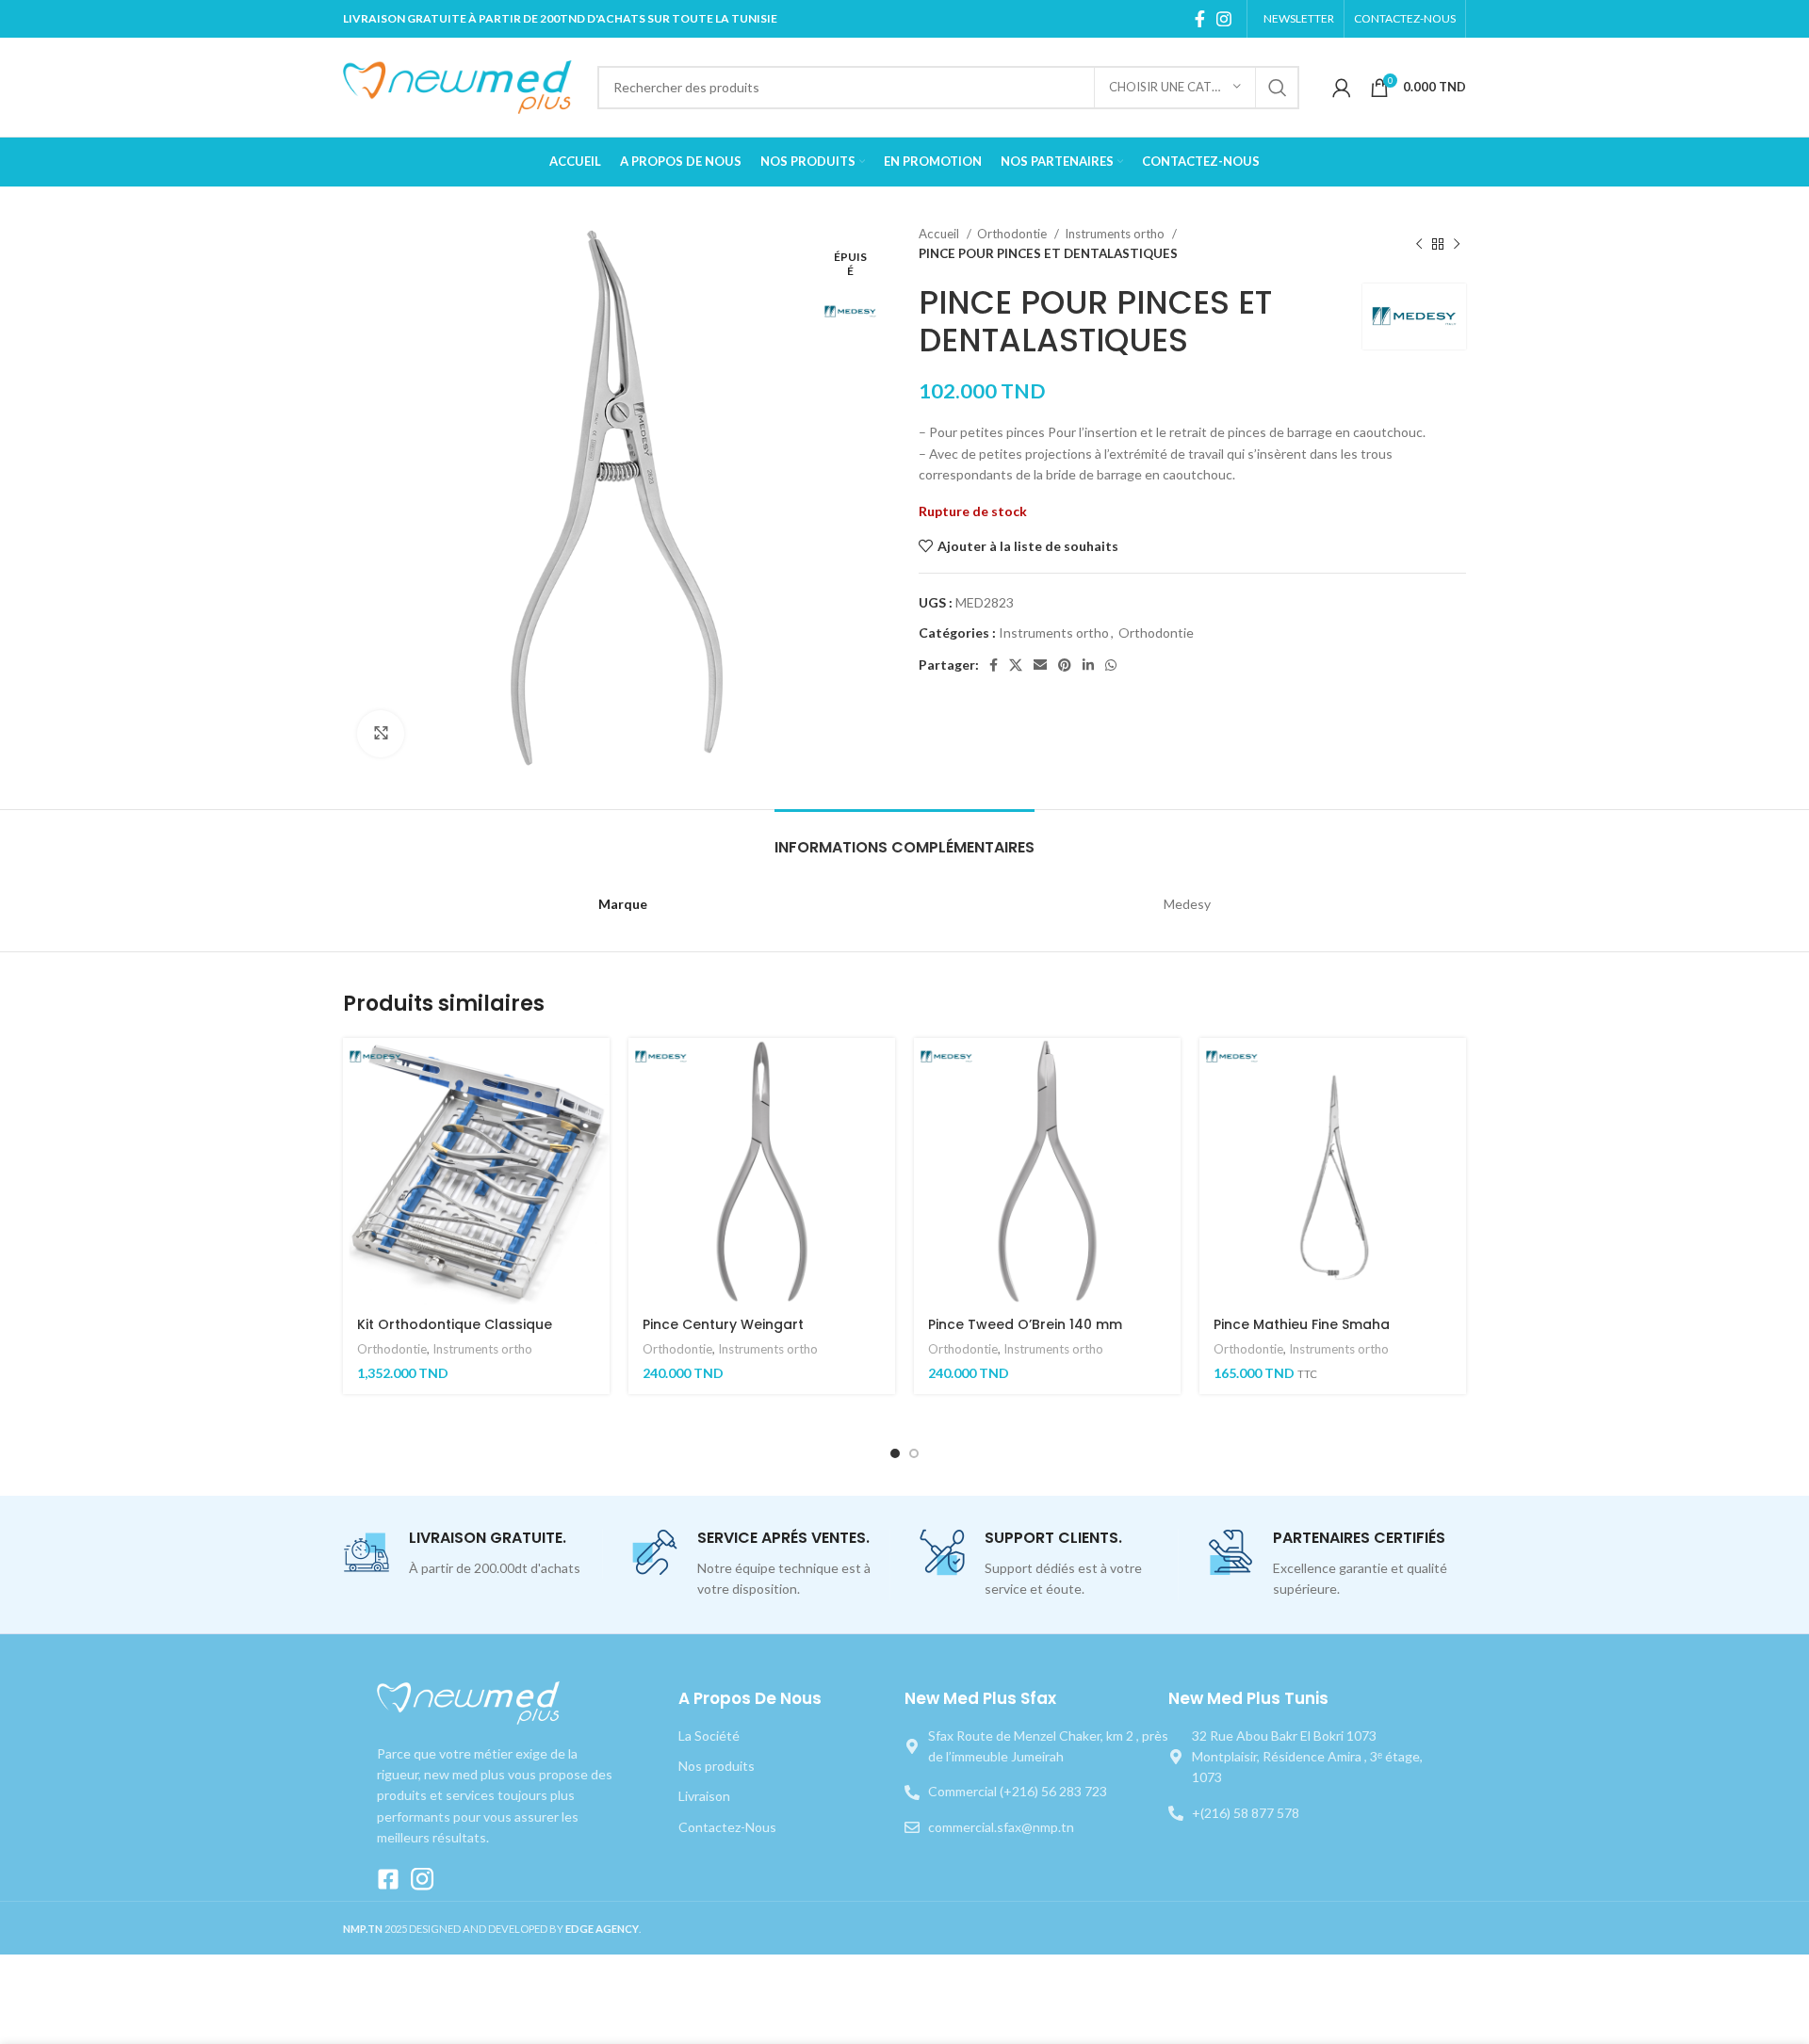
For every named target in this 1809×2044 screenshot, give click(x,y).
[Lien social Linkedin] (1088, 665)
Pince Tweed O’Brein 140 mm (1025, 1324)
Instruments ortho (1116, 234)
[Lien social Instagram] (1224, 19)
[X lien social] (1016, 665)
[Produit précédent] (1419, 244)
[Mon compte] (1342, 88)
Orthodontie (1013, 234)
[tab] (904, 838)
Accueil (940, 234)
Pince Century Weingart (723, 1324)
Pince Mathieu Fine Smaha (1302, 1324)
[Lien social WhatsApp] (1111, 665)
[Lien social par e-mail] (1040, 665)
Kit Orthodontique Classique (455, 1324)
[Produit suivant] (1457, 244)
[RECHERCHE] (1278, 88)
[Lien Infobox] (473, 1554)
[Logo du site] (461, 85)
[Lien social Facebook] (1200, 19)
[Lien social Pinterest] (1065, 665)
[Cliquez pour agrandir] (381, 734)
